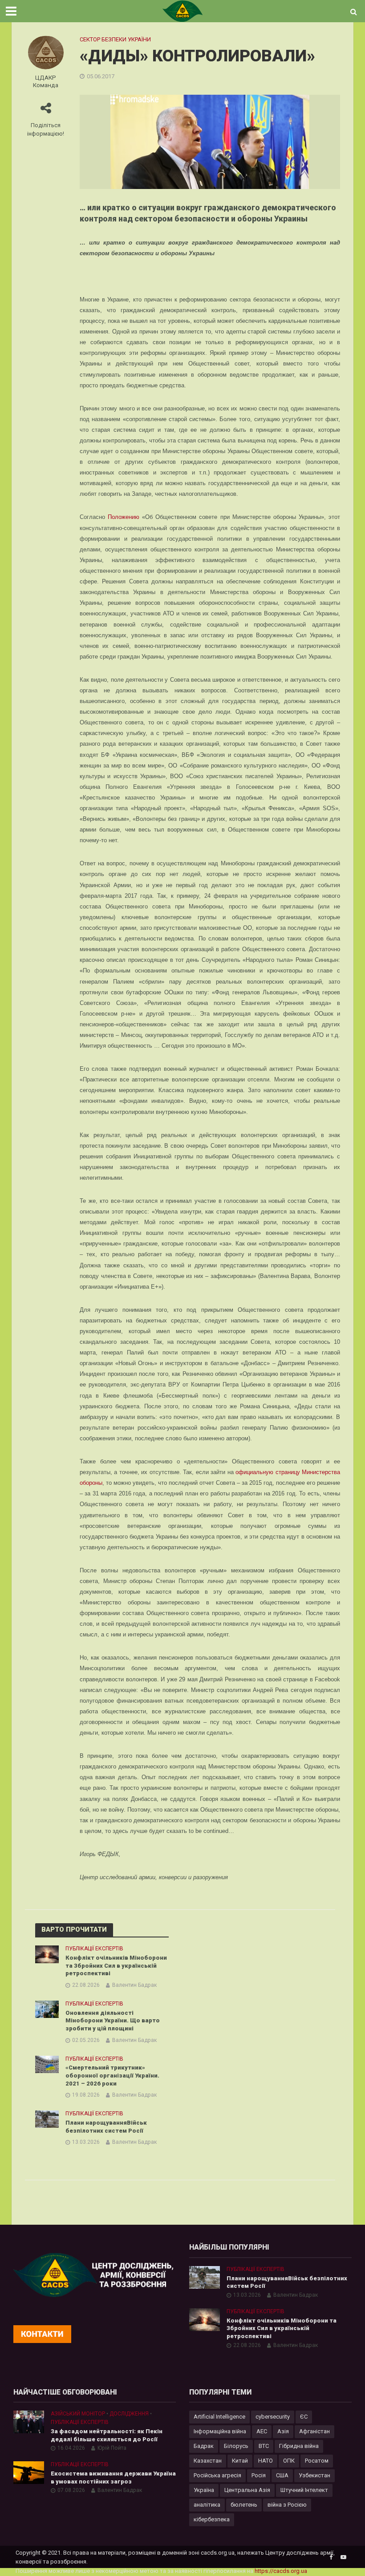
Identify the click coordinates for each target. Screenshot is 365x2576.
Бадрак (204, 2446)
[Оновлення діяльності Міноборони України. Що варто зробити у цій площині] (47, 2009)
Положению (124, 517)
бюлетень (244, 2505)
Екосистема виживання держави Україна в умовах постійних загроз (113, 2478)
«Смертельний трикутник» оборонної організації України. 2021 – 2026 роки (112, 2075)
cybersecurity (273, 2417)
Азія (283, 2431)
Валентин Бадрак (134, 1985)
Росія (259, 2475)
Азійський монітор (78, 2414)
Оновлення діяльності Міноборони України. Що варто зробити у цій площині (113, 2021)
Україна (204, 2490)
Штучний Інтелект (304, 2490)
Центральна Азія (247, 2490)
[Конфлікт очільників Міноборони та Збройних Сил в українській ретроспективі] (47, 1954)
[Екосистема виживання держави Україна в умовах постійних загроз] (29, 2472)
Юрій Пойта (112, 2448)
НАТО (266, 2461)
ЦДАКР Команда (46, 81)
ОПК (289, 2461)
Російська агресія (217, 2475)
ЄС (304, 2417)
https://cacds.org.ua (281, 2571)
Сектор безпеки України (115, 39)
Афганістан (314, 2431)
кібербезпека (212, 2519)
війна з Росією (287, 2505)
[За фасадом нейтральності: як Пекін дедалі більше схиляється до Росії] (29, 2421)
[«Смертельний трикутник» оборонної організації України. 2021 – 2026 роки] (47, 2064)
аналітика (207, 2505)
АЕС (262, 2431)
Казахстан (208, 2461)
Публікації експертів (94, 1949)
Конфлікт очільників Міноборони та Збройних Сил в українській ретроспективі (116, 1965)
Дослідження (129, 2414)
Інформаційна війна (220, 2431)
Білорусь (236, 2446)
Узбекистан (314, 2475)
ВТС (264, 2446)
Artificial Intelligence (219, 2417)
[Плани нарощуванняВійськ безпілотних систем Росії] (47, 2118)
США (282, 2475)
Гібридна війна (299, 2446)
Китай (240, 2461)
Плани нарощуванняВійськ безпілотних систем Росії (106, 2127)
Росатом (317, 2461)
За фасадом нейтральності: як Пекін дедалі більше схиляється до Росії (107, 2435)
